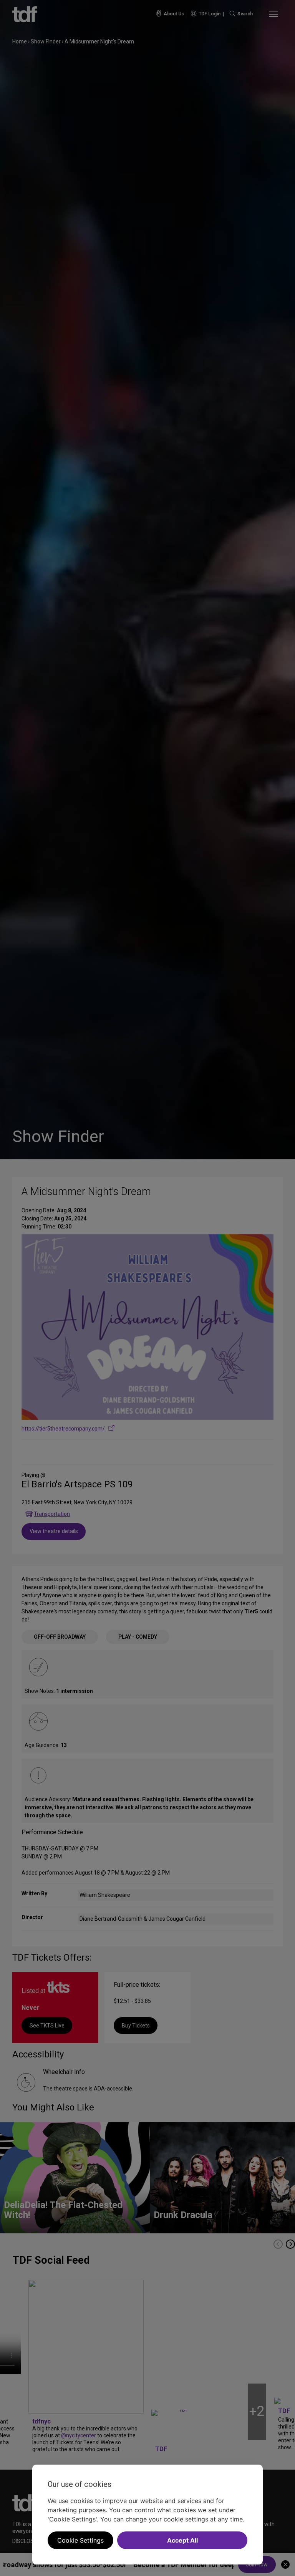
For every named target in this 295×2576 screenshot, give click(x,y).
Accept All (182, 2540)
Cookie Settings (80, 2540)
